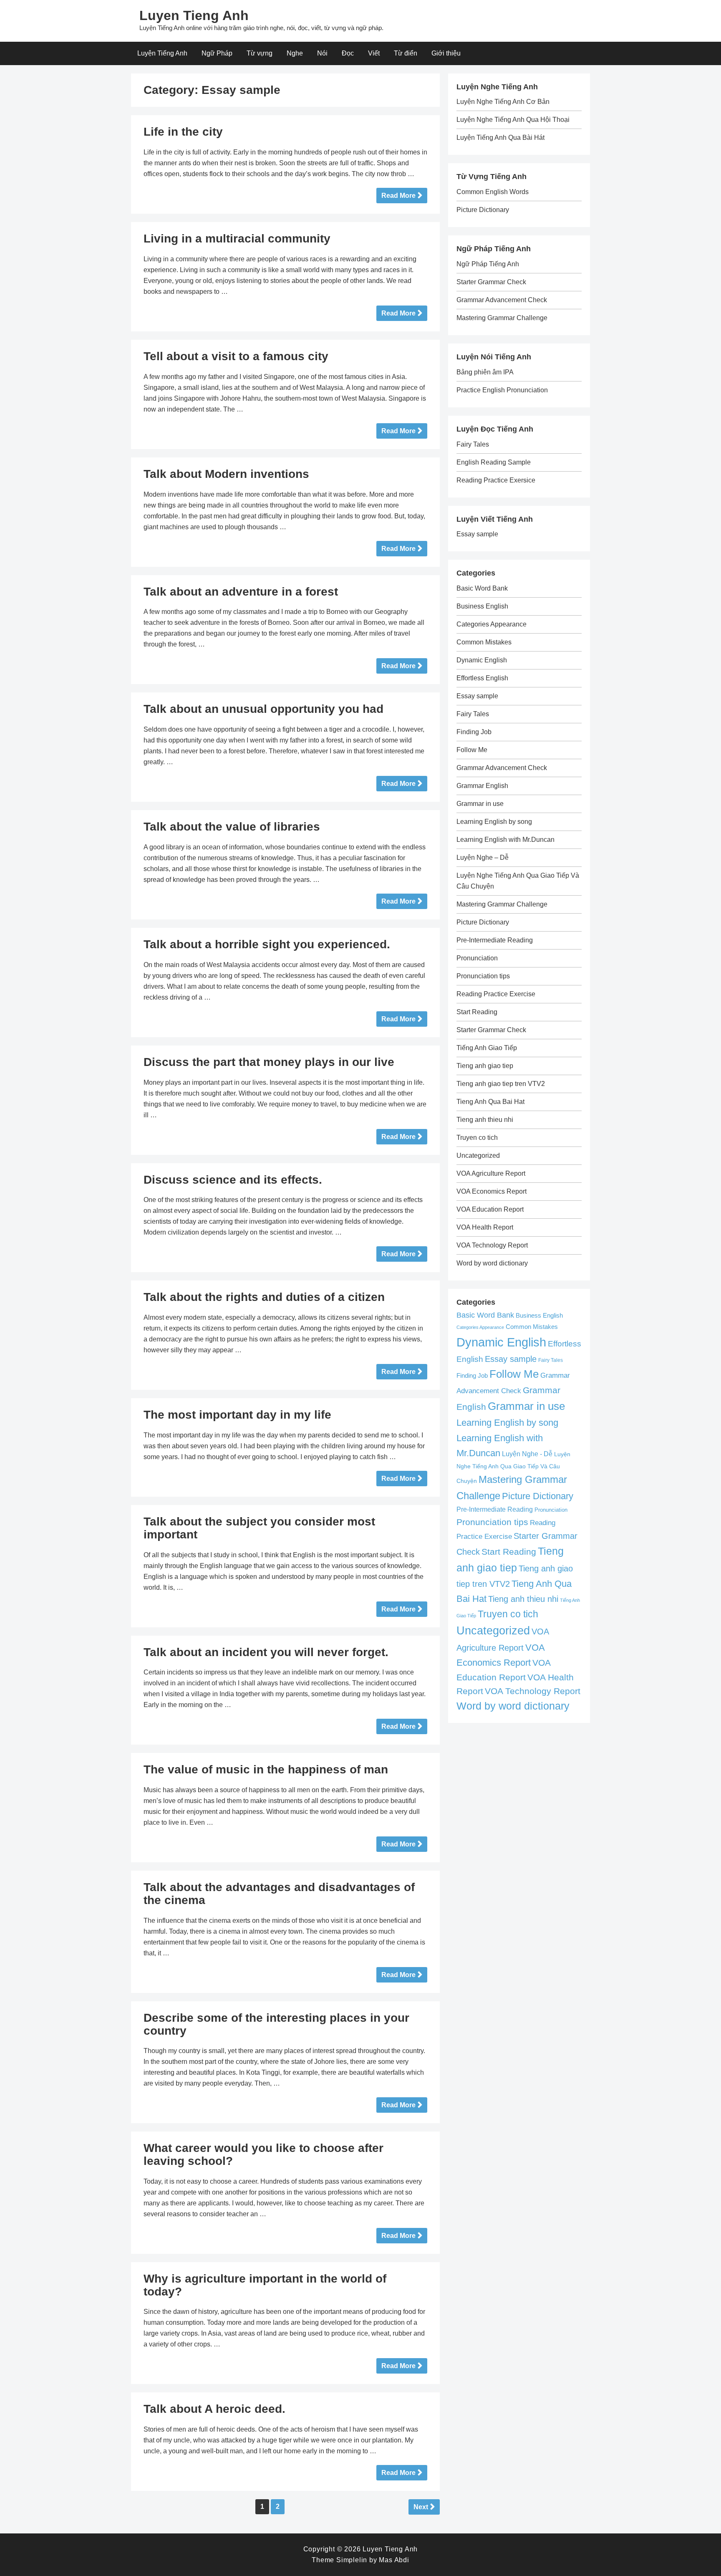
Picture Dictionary (483, 210)
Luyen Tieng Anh (194, 15)
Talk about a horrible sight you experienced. (267, 944)
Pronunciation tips (483, 976)
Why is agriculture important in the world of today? (265, 2285)
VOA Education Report (490, 1209)
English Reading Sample (494, 462)
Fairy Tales (473, 444)
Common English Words (493, 192)
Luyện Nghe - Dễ (527, 1454)
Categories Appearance (492, 624)
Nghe (295, 53)
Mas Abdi (394, 2560)
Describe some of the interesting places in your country (276, 2024)
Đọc (348, 53)
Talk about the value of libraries (232, 827)
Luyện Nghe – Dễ (483, 857)
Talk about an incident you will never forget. (266, 1652)
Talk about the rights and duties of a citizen (264, 1297)
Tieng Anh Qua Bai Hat (490, 1102)
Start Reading (477, 1012)
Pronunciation (477, 958)
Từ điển (406, 53)
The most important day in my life (237, 1415)
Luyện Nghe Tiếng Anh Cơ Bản (503, 102)
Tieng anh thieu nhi (485, 1120)
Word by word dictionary (492, 1263)
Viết (374, 53)
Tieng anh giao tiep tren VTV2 (501, 1084)
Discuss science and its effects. (233, 1180)
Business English (482, 606)
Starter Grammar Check (491, 282)
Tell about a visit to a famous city (236, 356)
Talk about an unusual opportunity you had (263, 709)
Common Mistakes (484, 642)
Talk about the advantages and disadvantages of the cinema (279, 1894)
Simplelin (352, 2560)
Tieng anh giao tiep (485, 1066)
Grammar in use (480, 804)
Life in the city (183, 132)
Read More (398, 196)
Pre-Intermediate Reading (495, 940)
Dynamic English (482, 660)
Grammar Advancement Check (502, 300)
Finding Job (474, 732)
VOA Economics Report (492, 1191)
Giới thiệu (446, 53)
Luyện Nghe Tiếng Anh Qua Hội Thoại (513, 120)
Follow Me (472, 750)
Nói (322, 53)
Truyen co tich (477, 1138)
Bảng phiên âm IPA (485, 372)
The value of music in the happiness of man (266, 1769)
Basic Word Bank (482, 588)
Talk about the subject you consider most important (259, 1528)
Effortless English (482, 678)
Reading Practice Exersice (496, 480)
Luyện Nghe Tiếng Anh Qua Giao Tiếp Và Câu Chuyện (513, 1467)
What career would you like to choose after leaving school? (263, 2154)
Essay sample (477, 534)
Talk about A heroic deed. (214, 2409)
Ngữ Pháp (217, 53)
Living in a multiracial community (237, 239)
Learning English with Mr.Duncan (505, 840)
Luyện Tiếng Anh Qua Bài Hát (500, 138)
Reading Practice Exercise (496, 994)
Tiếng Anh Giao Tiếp (487, 1048)
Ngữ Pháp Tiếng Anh (488, 264)
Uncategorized (478, 1155)
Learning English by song (494, 822)
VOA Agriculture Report (491, 1173)
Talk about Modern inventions (226, 474)
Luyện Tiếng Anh (162, 53)
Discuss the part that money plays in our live (269, 1062)
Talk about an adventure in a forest (241, 592)
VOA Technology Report (492, 1245)
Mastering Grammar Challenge (502, 318)
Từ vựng (260, 53)
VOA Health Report (485, 1227)
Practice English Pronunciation (502, 390)
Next (421, 2507)
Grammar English (482, 786)
